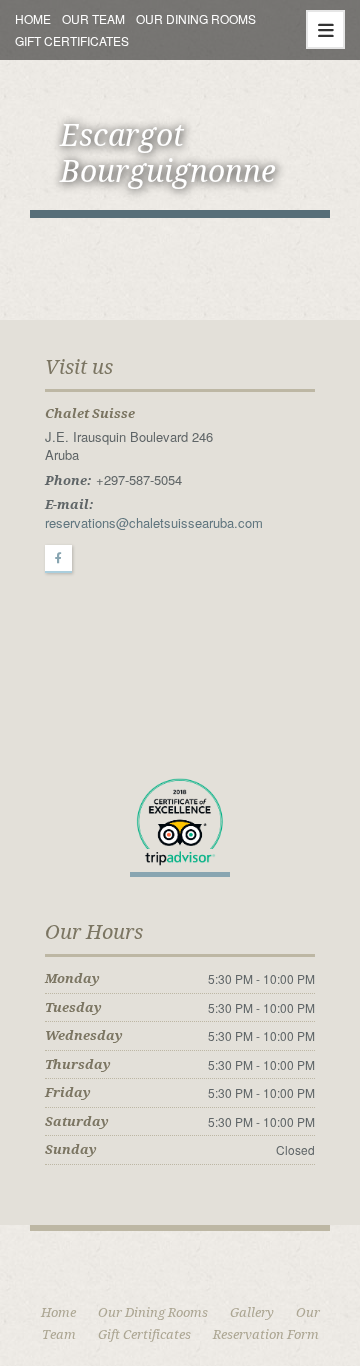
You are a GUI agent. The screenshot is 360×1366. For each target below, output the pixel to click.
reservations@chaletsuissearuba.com (154, 522)
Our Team (93, 18)
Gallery (252, 1312)
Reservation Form (266, 1334)
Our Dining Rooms (196, 18)
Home (33, 18)
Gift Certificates (72, 40)
